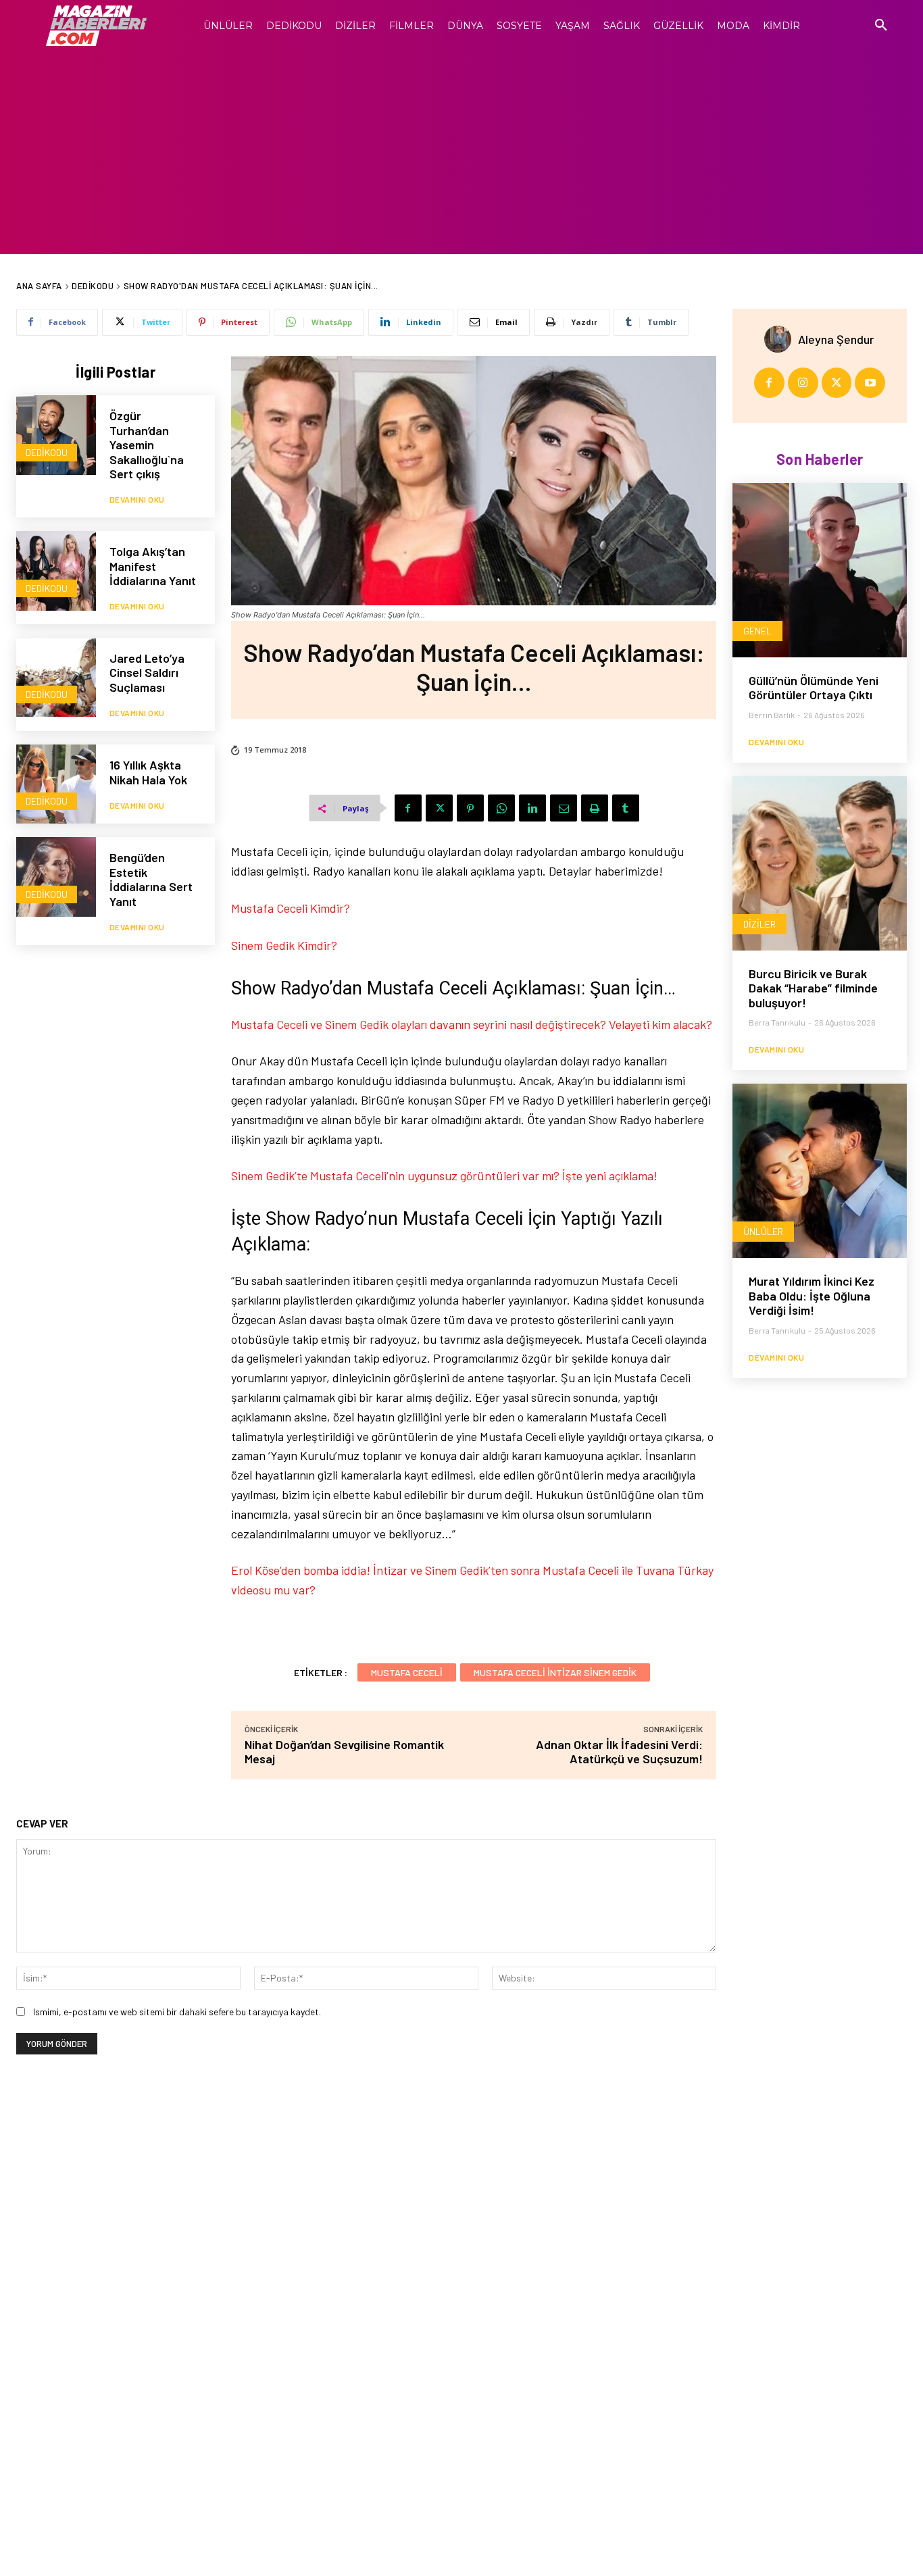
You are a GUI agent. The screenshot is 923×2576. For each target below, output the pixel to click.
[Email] (564, 808)
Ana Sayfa (39, 286)
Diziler (759, 924)
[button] (881, 26)
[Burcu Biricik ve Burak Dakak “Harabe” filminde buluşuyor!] (820, 863)
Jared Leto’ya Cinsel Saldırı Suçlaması (147, 673)
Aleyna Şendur (836, 339)
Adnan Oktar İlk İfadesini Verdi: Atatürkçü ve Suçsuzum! (619, 1751)
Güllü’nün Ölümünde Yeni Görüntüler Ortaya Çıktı (814, 688)
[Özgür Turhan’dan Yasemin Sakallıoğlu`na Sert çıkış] (56, 435)
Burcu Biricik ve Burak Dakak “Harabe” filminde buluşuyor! (813, 988)
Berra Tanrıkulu (777, 1022)
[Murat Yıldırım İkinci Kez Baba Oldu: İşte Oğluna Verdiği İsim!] (820, 1171)
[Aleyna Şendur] (781, 339)
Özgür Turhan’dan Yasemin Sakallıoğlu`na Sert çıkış (147, 445)
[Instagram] (803, 383)
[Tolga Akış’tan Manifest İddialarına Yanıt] (56, 571)
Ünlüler (763, 1231)
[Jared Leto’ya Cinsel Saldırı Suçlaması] (56, 678)
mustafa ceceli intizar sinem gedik (555, 1672)
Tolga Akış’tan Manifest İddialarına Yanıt (153, 566)
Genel (757, 631)
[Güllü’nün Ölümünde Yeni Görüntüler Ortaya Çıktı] (820, 570)
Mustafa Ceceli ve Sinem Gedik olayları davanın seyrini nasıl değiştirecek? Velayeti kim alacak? (472, 1024)
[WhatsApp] (501, 808)
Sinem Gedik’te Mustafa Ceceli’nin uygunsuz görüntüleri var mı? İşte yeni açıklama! (444, 1176)
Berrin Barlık (772, 715)
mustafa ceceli (407, 1672)
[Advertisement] (461, 153)
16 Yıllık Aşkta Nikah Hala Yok (148, 772)
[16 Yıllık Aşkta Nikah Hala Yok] (56, 784)
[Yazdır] (595, 808)
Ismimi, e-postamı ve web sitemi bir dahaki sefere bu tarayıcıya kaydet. (177, 2012)
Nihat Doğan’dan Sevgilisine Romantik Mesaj (344, 1751)
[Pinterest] (470, 808)
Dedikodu (93, 286)
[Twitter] (439, 808)
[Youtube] (870, 383)
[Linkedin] (532, 808)
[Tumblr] (626, 808)
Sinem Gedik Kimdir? (284, 945)
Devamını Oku (137, 499)
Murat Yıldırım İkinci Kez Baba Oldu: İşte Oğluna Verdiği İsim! (812, 1295)
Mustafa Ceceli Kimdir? (291, 908)
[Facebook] (408, 808)
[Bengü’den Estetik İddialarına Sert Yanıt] (56, 877)
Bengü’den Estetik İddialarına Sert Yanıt (151, 879)
